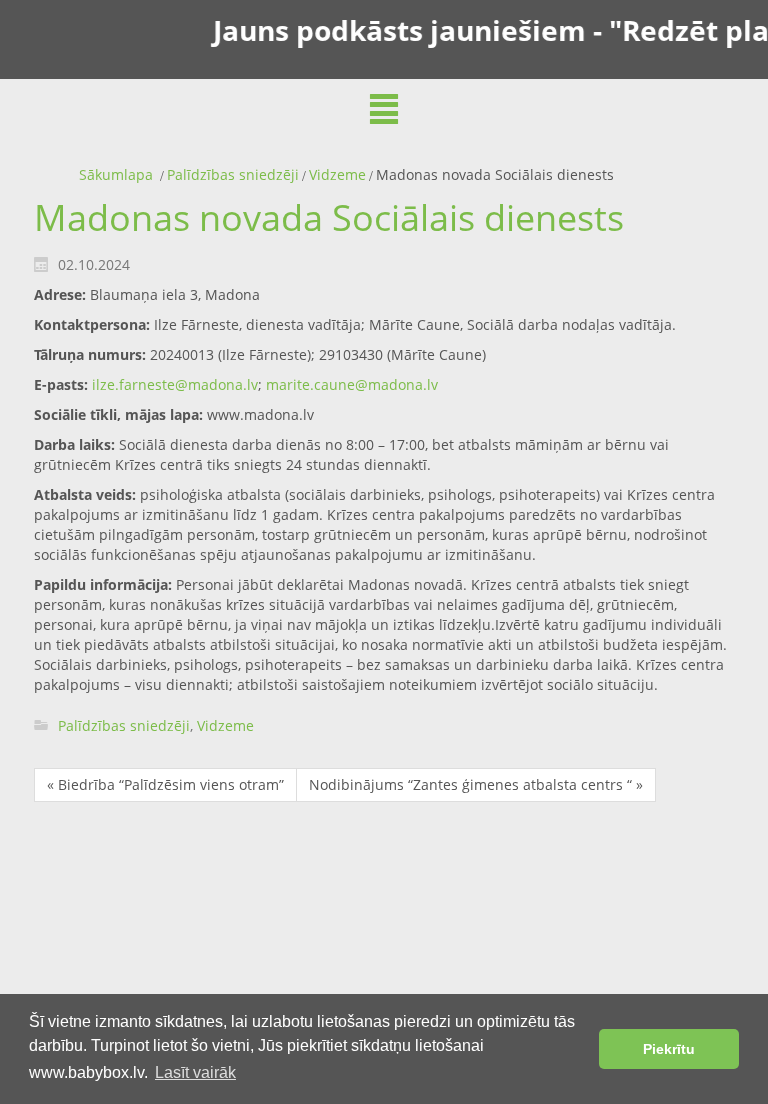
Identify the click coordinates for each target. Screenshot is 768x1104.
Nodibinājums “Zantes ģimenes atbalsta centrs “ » (476, 784)
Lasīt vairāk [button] (195, 1072)
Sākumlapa (116, 174)
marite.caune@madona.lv (352, 384)
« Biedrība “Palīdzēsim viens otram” (165, 784)
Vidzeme (337, 174)
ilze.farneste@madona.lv (175, 384)
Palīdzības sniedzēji (233, 174)
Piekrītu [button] (669, 1049)
